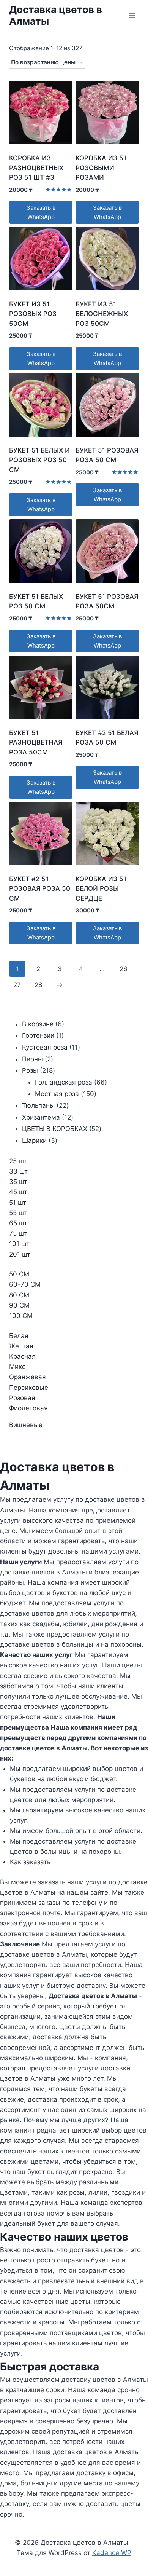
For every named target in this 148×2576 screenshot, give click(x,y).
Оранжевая (28, 1377)
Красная (22, 1356)
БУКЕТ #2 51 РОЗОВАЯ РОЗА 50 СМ (40, 889)
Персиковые (29, 1388)
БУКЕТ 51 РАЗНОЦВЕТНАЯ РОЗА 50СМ (36, 742)
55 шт (18, 1213)
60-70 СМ (25, 1284)
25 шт (18, 1161)
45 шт (18, 1192)
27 (17, 985)
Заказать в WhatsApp (41, 212)
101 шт (19, 1244)
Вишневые (26, 1425)
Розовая (22, 1398)
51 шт (18, 1203)
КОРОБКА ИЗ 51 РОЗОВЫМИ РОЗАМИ (101, 168)
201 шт (20, 1254)
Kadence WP (112, 2553)
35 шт (18, 1182)
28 (38, 985)
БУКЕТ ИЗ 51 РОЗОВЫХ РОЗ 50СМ (33, 314)
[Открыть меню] (132, 15)
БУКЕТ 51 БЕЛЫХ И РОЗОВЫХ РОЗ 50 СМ (39, 460)
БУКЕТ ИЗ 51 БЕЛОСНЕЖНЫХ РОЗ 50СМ (102, 314)
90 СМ (19, 1305)
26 (124, 969)
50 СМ (19, 1274)
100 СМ (21, 1316)
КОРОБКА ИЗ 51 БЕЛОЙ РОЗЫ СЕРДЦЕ (101, 889)
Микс (17, 1367)
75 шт (18, 1233)
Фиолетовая (28, 1408)
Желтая (21, 1346)
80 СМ (19, 1295)
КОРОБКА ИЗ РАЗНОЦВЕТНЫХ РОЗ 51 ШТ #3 (36, 168)
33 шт (18, 1171)
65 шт (18, 1223)
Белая (19, 1336)
